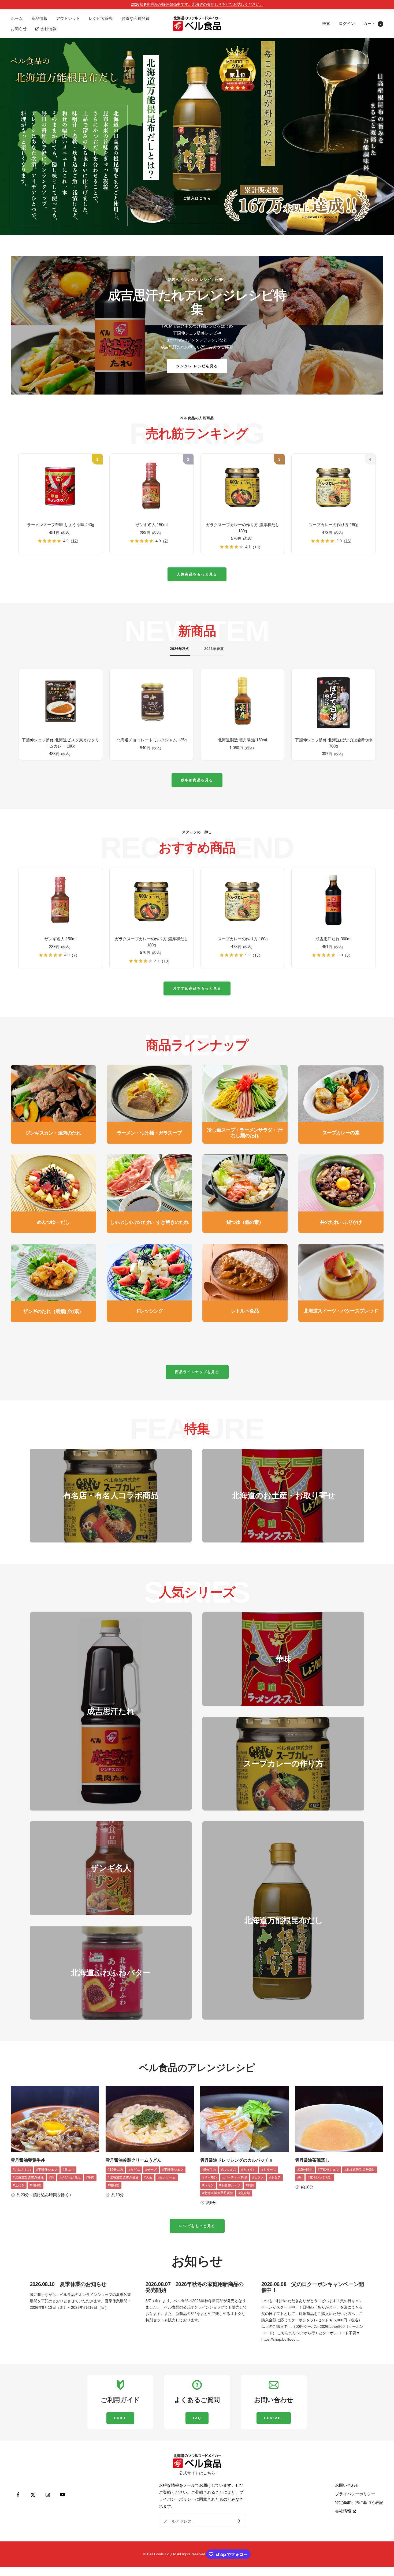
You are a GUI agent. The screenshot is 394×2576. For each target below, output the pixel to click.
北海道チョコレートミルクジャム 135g (152, 740)
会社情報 (49, 29)
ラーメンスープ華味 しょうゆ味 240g (61, 525)
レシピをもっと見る (197, 2226)
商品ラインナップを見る (197, 1372)
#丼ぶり (68, 2170)
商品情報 (39, 18)
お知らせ (19, 29)
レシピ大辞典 (101, 18)
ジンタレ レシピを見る (197, 366)
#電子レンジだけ (320, 2177)
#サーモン (210, 2177)
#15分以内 (115, 2170)
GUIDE (120, 2418)
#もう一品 (269, 2170)
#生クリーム (167, 2177)
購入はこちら (197, 198)
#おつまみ (228, 2170)
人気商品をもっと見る (197, 574)
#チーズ (151, 2170)
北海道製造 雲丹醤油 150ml (242, 740)
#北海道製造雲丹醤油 (28, 2177)
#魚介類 (244, 2193)
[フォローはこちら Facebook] (18, 2495)
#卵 (52, 2177)
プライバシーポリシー (355, 2494)
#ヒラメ (258, 2177)
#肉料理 (36, 2185)
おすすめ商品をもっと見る (197, 988)
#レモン (208, 2185)
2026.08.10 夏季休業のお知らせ (68, 2284)
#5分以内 (209, 2170)
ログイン (347, 23)
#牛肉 (90, 2177)
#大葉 (148, 2177)
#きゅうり (249, 2170)
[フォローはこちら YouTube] (62, 2495)
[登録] (238, 2521)
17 (75, 541)
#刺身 (250, 2185)
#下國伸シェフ (47, 2170)
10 (257, 547)
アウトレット (68, 18)
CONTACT (274, 2418)
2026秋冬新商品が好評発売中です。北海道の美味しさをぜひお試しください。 (197, 4)
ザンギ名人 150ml (152, 525)
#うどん (134, 2170)
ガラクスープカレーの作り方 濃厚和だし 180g (243, 528)
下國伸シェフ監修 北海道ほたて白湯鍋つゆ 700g (334, 743)
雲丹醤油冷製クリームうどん (133, 2160)
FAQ (197, 2418)
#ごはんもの (22, 2170)
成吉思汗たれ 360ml (333, 939)
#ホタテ (275, 2177)
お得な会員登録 (135, 18)
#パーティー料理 (235, 2177)
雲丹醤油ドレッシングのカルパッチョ (237, 2160)
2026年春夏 (214, 649)
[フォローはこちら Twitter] (33, 2495)
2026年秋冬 (180, 649)
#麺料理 (114, 2185)
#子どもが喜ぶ (70, 2177)
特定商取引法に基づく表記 (359, 2502)
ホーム (17, 18)
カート (372, 23)
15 (348, 541)
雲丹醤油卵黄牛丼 (28, 2160)
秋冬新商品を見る (197, 780)
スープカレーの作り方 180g (333, 525)
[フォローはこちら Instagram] (48, 2495)
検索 (326, 23)
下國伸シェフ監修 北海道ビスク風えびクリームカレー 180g (60, 743)
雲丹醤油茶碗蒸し (312, 2160)
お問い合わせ (347, 2485)
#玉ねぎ (19, 2185)
